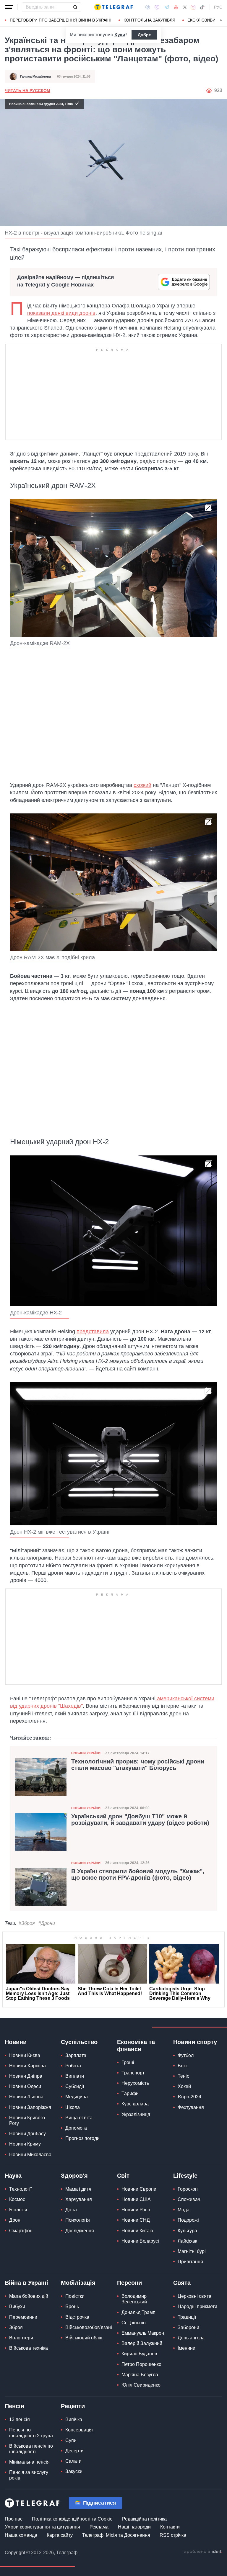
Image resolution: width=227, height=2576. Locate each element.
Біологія (18, 2210)
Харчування (79, 2199)
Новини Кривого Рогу (27, 2120)
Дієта (71, 2210)
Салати (73, 2461)
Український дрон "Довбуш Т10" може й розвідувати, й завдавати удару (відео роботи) (140, 1820)
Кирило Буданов (139, 2354)
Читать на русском (27, 91)
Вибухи (17, 2306)
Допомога (76, 2128)
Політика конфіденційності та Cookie (72, 2519)
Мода (184, 2210)
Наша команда (21, 2535)
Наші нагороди (134, 2527)
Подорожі (188, 2220)
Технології (20, 2189)
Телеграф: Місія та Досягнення (116, 2535)
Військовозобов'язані (89, 2327)
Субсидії (75, 2086)
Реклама (99, 2527)
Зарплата (76, 2055)
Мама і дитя (78, 2189)
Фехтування (191, 2107)
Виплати (75, 2076)
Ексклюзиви (201, 20)
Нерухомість (135, 2083)
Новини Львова (26, 2097)
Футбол (186, 2055)
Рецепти (73, 2406)
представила (93, 1332)
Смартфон (21, 2231)
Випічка (74, 2419)
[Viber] (157, 7)
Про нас (14, 2519)
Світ (123, 2176)
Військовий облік (84, 2338)
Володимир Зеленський (134, 2299)
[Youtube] (176, 7)
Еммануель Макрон (143, 2333)
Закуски (74, 2471)
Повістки (75, 2296)
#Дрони (47, 1923)
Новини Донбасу (27, 2134)
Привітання (190, 2262)
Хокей (184, 2086)
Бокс (183, 2066)
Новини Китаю (137, 2231)
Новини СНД (136, 2220)
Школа (73, 2107)
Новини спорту (195, 2042)
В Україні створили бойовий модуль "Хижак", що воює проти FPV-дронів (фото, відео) (138, 1874)
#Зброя (27, 1923)
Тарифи (130, 2093)
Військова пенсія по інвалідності (31, 2449)
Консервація (79, 2430)
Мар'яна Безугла (140, 2375)
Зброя (16, 2327)
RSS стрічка (173, 2535)
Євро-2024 (189, 2097)
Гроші (128, 2062)
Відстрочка (77, 2317)
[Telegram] (167, 7)
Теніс (183, 2076)
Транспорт (133, 2073)
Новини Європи (139, 2189)
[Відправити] (75, 7)
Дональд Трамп (138, 2312)
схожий (142, 785)
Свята (182, 2283)
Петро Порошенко (141, 2364)
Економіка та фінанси (136, 2046)
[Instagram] (193, 7)
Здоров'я (74, 2176)
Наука (13, 2176)
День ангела (191, 2338)
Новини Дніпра (26, 2076)
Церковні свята (194, 2296)
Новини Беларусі (140, 2241)
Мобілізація (78, 2283)
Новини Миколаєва (30, 2155)
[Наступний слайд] (221, 20)
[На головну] (113, 7)
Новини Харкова (27, 2066)
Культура (187, 2231)
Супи (71, 2440)
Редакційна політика (144, 2519)
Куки (120, 35)
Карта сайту (60, 2535)
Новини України (86, 1753)
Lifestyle (185, 2176)
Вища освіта (79, 2118)
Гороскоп (188, 2189)
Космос (17, 2199)
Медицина (77, 2097)
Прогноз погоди (82, 2138)
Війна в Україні (26, 2283)
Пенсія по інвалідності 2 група (31, 2433)
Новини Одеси (25, 2086)
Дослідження (80, 2231)
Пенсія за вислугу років (29, 2475)
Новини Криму (25, 2144)
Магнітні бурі (192, 2251)
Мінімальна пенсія (29, 2462)
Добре (144, 35)
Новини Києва (25, 2055)
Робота (73, 2066)
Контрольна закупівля (149, 20)
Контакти (170, 2527)
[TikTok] (202, 7)
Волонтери (21, 2338)
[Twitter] (185, 7)
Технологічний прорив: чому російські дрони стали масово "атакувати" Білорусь (138, 1765)
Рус (218, 7)
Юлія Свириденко (141, 2385)
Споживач (189, 2199)
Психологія (78, 2220)
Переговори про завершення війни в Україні (61, 20)
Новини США (136, 2199)
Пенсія (14, 2406)
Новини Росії (136, 2210)
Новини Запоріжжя (30, 2107)
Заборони (188, 2327)
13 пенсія (20, 2419)
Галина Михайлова (35, 76)
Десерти (74, 2451)
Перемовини (23, 2317)
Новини (16, 2042)
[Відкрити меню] (9, 7)
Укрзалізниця (136, 2114)
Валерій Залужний (142, 2343)
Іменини (187, 2348)
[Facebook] (148, 7)
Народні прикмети (197, 2306)
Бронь (72, 2306)
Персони (129, 2283)
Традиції (187, 2317)
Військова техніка (29, 2348)
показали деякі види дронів (61, 313)
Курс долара (135, 2104)
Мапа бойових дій (29, 2296)
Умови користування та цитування (42, 2527)
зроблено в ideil (203, 2552)
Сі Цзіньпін (134, 2323)
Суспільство (79, 2042)
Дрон (15, 2220)
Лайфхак (187, 2241)
